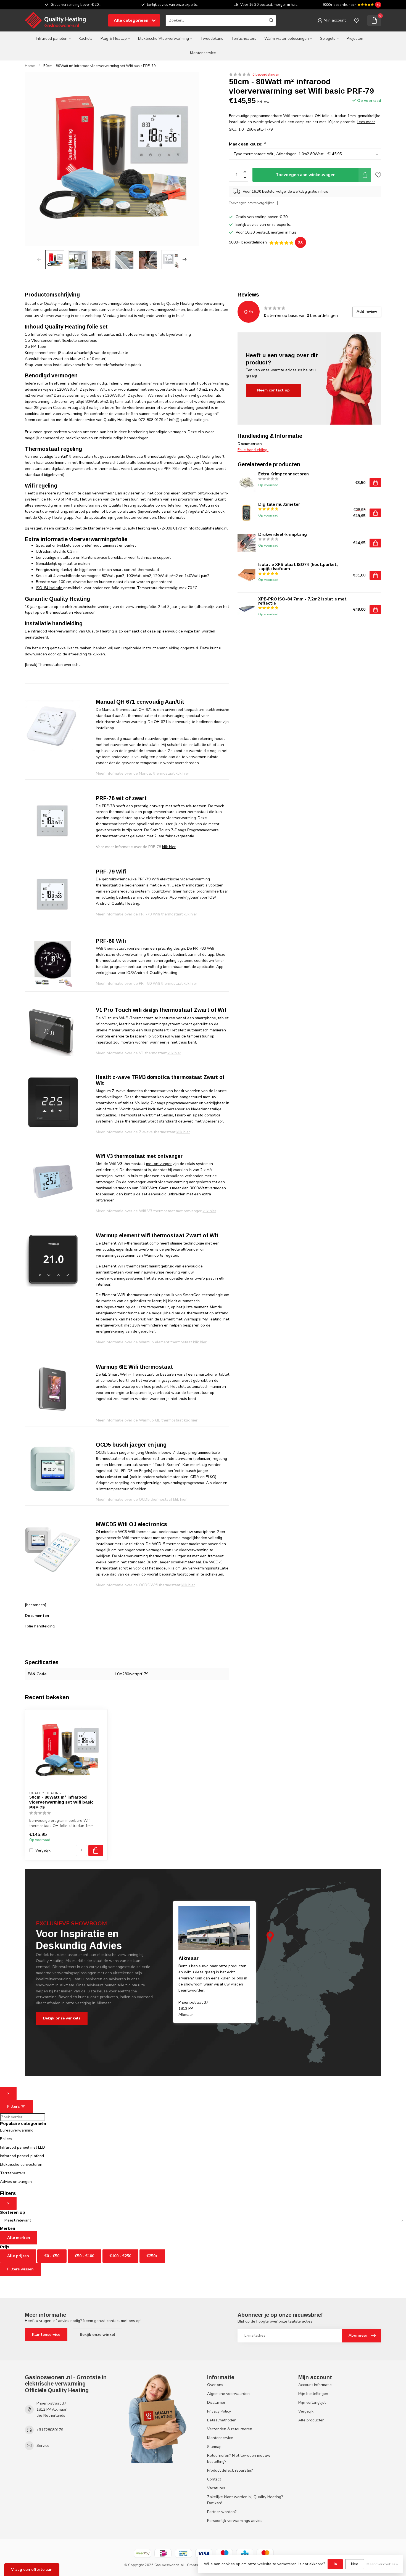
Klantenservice (203, 53)
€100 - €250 (120, 2256)
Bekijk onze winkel (97, 2335)
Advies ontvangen (16, 2182)
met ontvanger (159, 1164)
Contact (214, 2479)
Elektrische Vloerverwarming (164, 39)
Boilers (6, 2139)
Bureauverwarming (17, 2130)
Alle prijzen (18, 2256)
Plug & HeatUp (114, 39)
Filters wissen (20, 2269)
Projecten (355, 39)
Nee (355, 2564)
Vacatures (216, 2488)
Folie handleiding (40, 1626)
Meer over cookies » (382, 2564)
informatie (177, 517)
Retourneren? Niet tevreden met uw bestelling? (239, 2459)
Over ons (215, 2385)
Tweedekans (212, 39)
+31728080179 (50, 2430)
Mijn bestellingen (313, 2394)
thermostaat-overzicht (98, 463)
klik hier (169, 847)
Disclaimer (216, 2402)
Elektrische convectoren (21, 2165)
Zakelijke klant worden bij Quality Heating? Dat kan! (245, 2500)
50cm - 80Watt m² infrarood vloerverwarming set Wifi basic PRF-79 (100, 66)
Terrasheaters (244, 39)
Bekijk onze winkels (62, 2018)
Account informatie (315, 2385)
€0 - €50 (52, 2256)
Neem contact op (273, 390)
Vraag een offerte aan (32, 2570)
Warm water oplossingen (287, 39)
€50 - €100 (85, 2256)
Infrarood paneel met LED (23, 2147)
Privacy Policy (219, 2411)
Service (43, 2446)
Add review (367, 312)
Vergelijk (43, 1850)
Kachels (86, 39)
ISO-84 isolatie (50, 588)
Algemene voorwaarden (228, 2394)
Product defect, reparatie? (230, 2470)
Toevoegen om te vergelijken (252, 203)
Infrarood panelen (52, 39)
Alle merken (19, 2238)
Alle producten (311, 2420)
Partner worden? (222, 2512)
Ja (335, 2564)
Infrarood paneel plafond (22, 2156)
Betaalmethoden (222, 2420)
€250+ (152, 2256)
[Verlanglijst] (357, 20)
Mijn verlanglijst (312, 2402)
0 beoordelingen (266, 74)
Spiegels (328, 39)
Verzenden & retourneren (230, 2429)
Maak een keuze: (247, 144)
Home (30, 66)
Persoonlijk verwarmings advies (235, 2521)
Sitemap (214, 2447)
